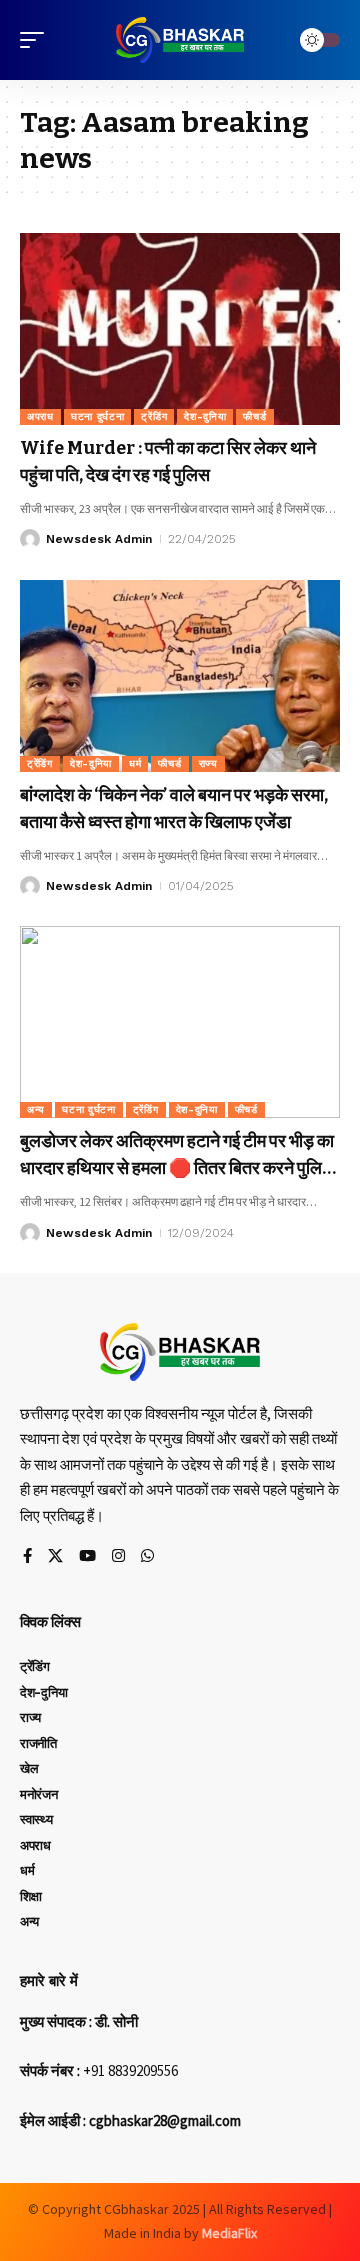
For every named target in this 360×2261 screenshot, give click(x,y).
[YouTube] (87, 1557)
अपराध (40, 416)
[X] (55, 1557)
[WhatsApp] (147, 1557)
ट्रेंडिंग (154, 416)
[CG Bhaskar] (180, 40)
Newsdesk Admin (99, 539)
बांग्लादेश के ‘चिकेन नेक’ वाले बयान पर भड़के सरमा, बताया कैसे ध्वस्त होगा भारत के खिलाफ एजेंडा (174, 808)
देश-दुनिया (205, 416)
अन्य (36, 1109)
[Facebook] (27, 1557)
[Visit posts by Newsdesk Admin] (30, 539)
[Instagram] (118, 1557)
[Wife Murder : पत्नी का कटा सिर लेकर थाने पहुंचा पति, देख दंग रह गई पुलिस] (180, 329)
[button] (37, 40)
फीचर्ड (254, 416)
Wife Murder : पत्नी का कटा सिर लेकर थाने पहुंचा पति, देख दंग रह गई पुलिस (168, 461)
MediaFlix (229, 2233)
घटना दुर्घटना (98, 416)
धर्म (135, 763)
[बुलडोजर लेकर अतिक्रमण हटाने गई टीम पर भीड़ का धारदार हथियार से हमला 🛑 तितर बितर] (180, 1022)
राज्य (208, 763)
